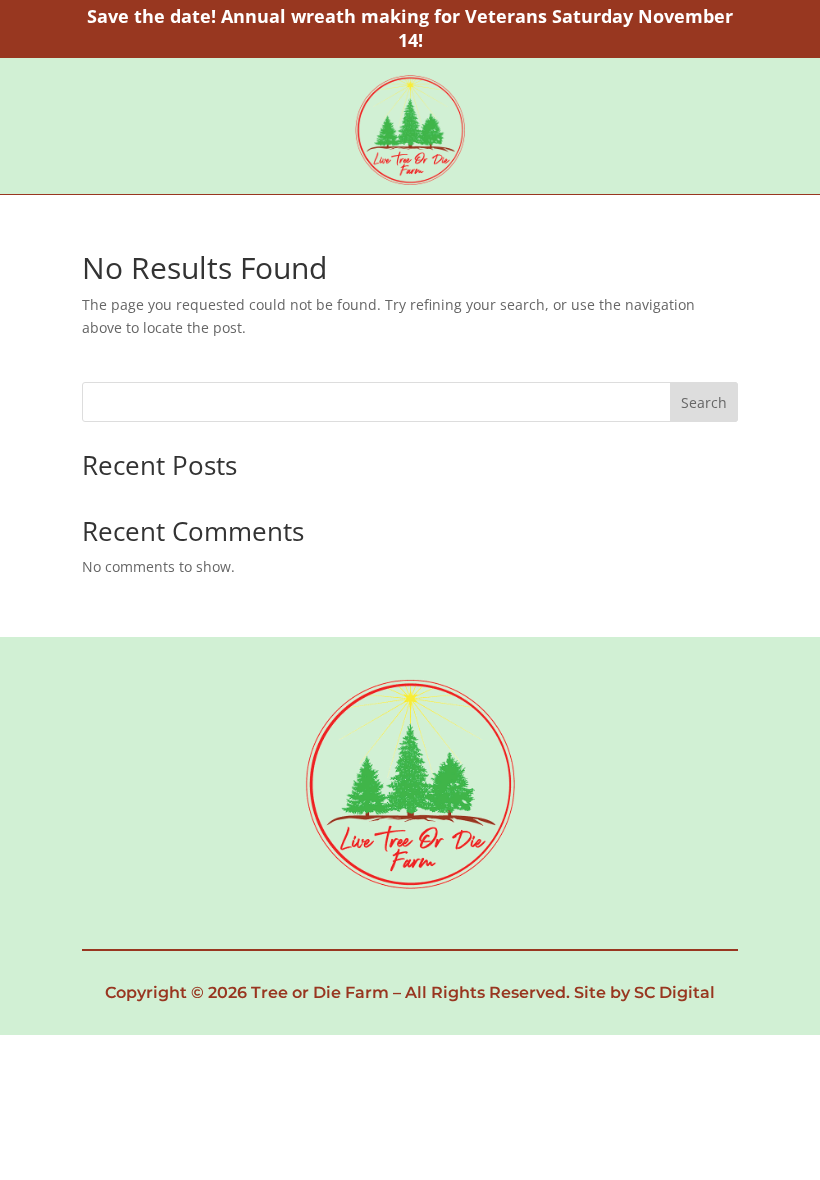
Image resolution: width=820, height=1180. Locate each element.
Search (704, 402)
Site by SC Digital (644, 992)
